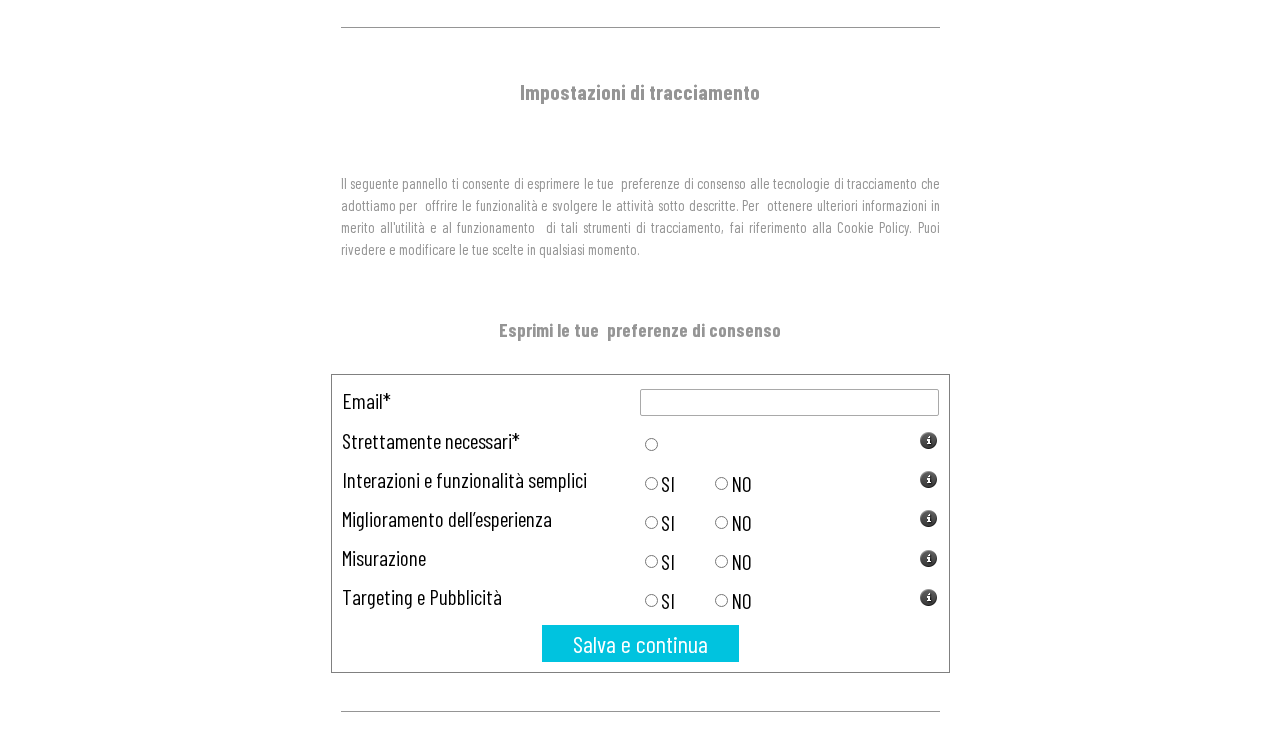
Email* (366, 400)
